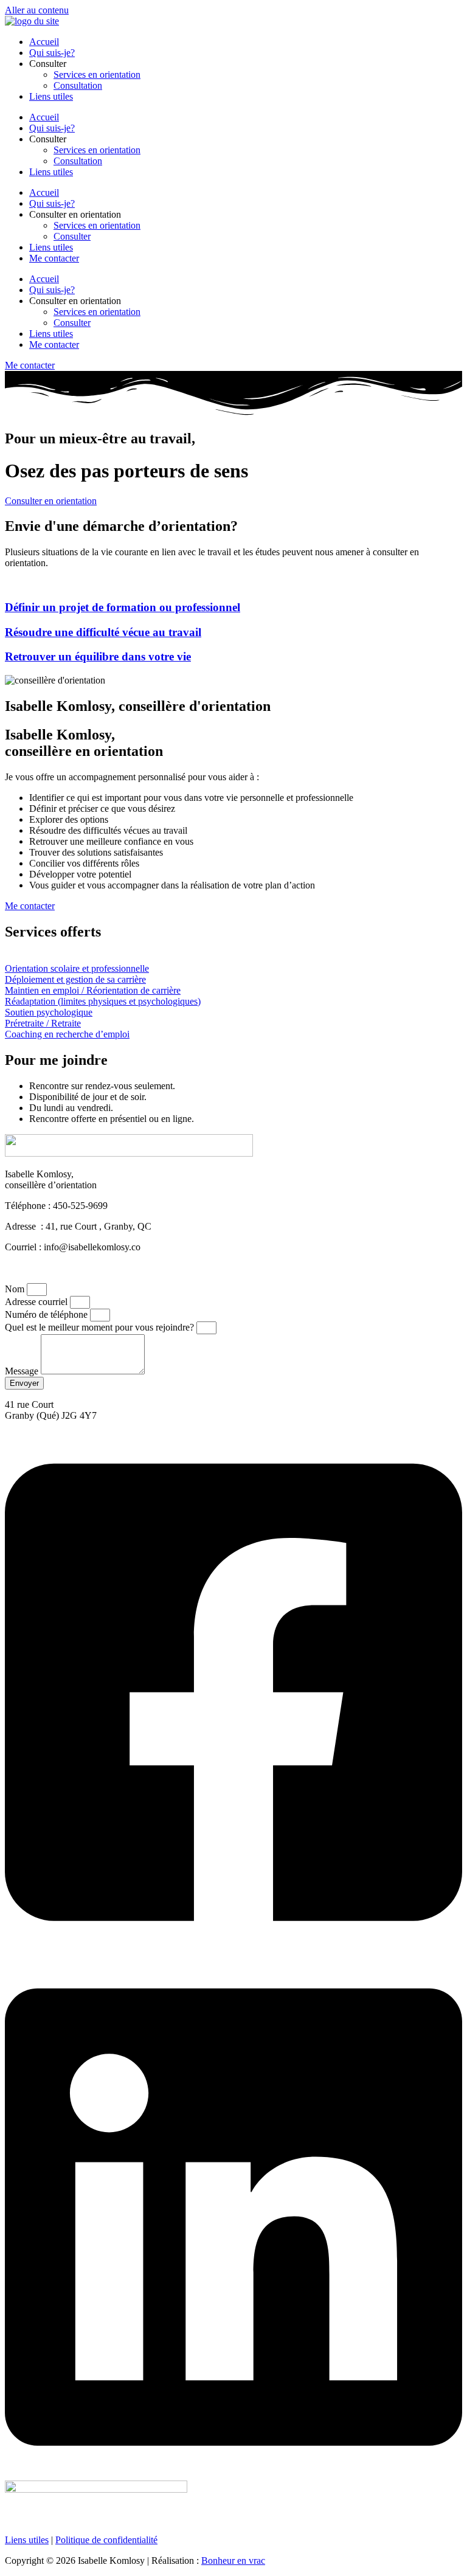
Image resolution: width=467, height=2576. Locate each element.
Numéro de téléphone (47, 1314)
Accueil (44, 42)
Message (23, 1371)
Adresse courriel (37, 1302)
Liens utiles (51, 96)
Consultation (78, 85)
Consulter (72, 236)
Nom (16, 1289)
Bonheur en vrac (233, 2560)
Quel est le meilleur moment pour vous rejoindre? (101, 1327)
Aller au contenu (37, 10)
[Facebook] (233, 1950)
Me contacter (54, 258)
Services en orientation (97, 74)
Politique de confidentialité (106, 2540)
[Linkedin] (233, 2475)
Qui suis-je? (52, 53)
